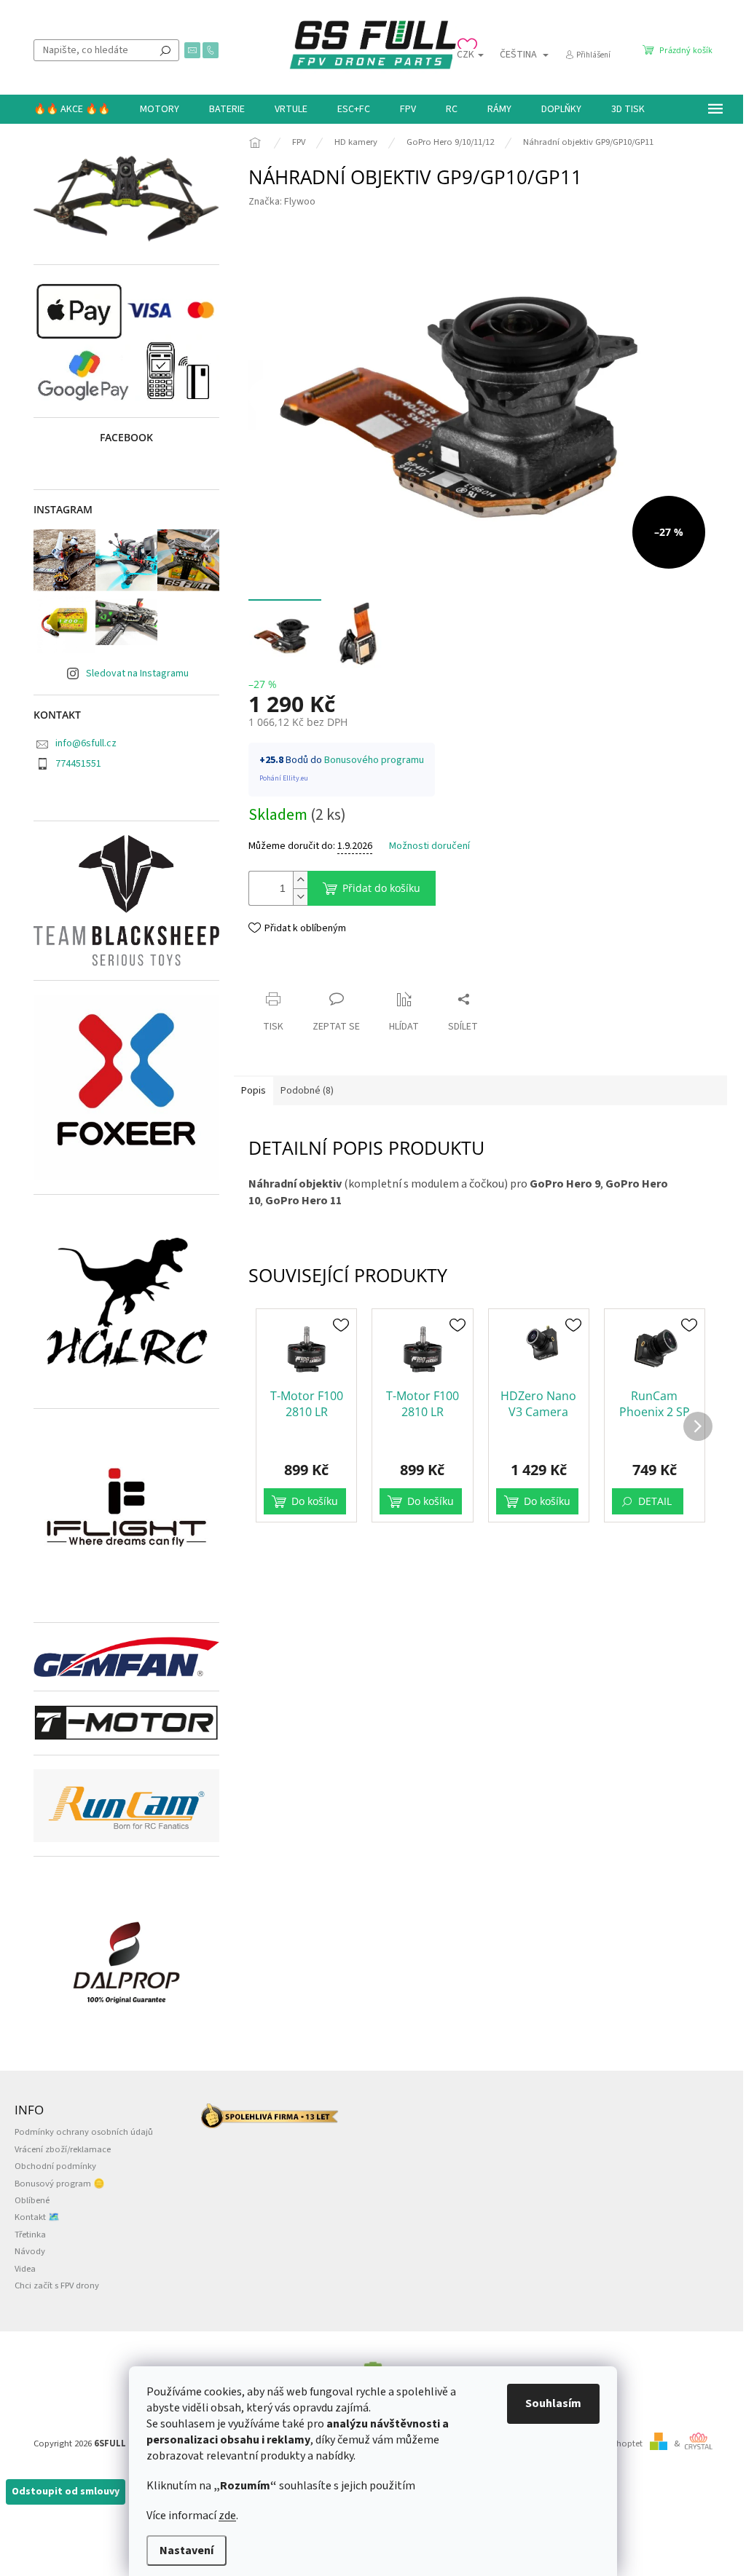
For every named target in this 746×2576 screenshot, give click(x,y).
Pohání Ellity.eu (284, 778)
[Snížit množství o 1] (300, 897)
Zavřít (274, 971)
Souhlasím (553, 2403)
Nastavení (186, 2551)
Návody (30, 2251)
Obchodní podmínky (55, 2166)
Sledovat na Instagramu (137, 673)
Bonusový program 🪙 (60, 2184)
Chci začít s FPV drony (57, 2285)
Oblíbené (32, 2200)
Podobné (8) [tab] (307, 1091)
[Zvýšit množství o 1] (300, 880)
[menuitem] (72, 109)
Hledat (165, 50)
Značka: (282, 202)
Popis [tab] (254, 1091)
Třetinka (30, 2235)
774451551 (78, 764)
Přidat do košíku (381, 888)
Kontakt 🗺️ (37, 2217)
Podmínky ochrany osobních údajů (84, 2132)
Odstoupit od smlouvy (66, 2492)
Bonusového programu (374, 760)
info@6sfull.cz (86, 743)
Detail (655, 1501)
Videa (25, 2269)
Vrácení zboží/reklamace (63, 2149)
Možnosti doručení (429, 846)
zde (227, 2516)
